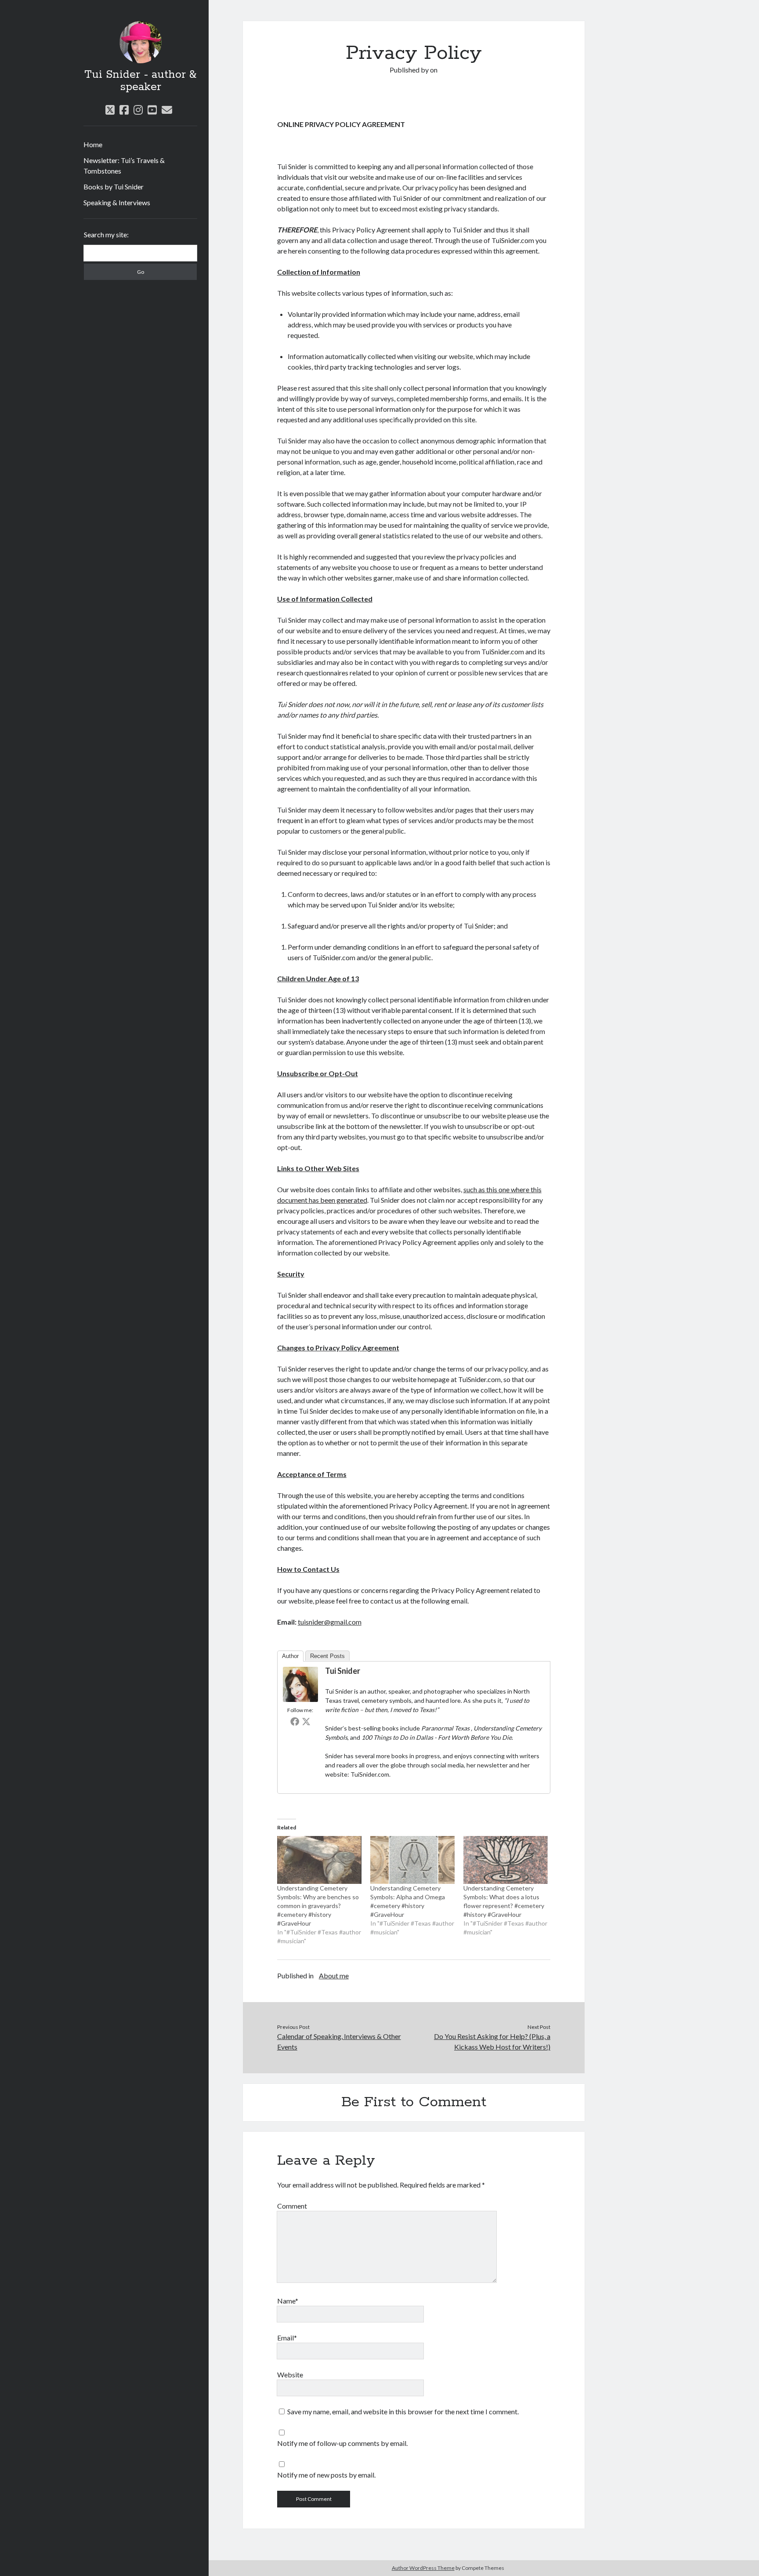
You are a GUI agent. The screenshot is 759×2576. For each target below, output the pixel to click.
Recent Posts (327, 1656)
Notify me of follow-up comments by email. (342, 2443)
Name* (288, 2301)
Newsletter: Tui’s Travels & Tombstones (124, 165)
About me (334, 1976)
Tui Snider (343, 1671)
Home (93, 144)
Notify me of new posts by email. (326, 2475)
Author (290, 1656)
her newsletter (487, 1765)
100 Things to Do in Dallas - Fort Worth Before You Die (437, 1737)
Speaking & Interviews (117, 202)
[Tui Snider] (300, 1699)
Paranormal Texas (446, 1728)
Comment (292, 2206)
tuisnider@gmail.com (330, 1622)
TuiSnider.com (370, 1774)
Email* (287, 2338)
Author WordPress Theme (423, 2568)
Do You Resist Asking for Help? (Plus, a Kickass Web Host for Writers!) (492, 2041)
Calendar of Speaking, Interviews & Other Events (339, 2041)
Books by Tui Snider (114, 187)
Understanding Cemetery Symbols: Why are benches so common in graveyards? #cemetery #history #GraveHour (318, 1906)
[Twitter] (306, 1721)
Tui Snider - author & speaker (140, 81)
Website (290, 2375)
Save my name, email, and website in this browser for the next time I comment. (403, 2411)
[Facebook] (295, 1721)
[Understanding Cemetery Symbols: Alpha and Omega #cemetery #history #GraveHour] (412, 1860)
